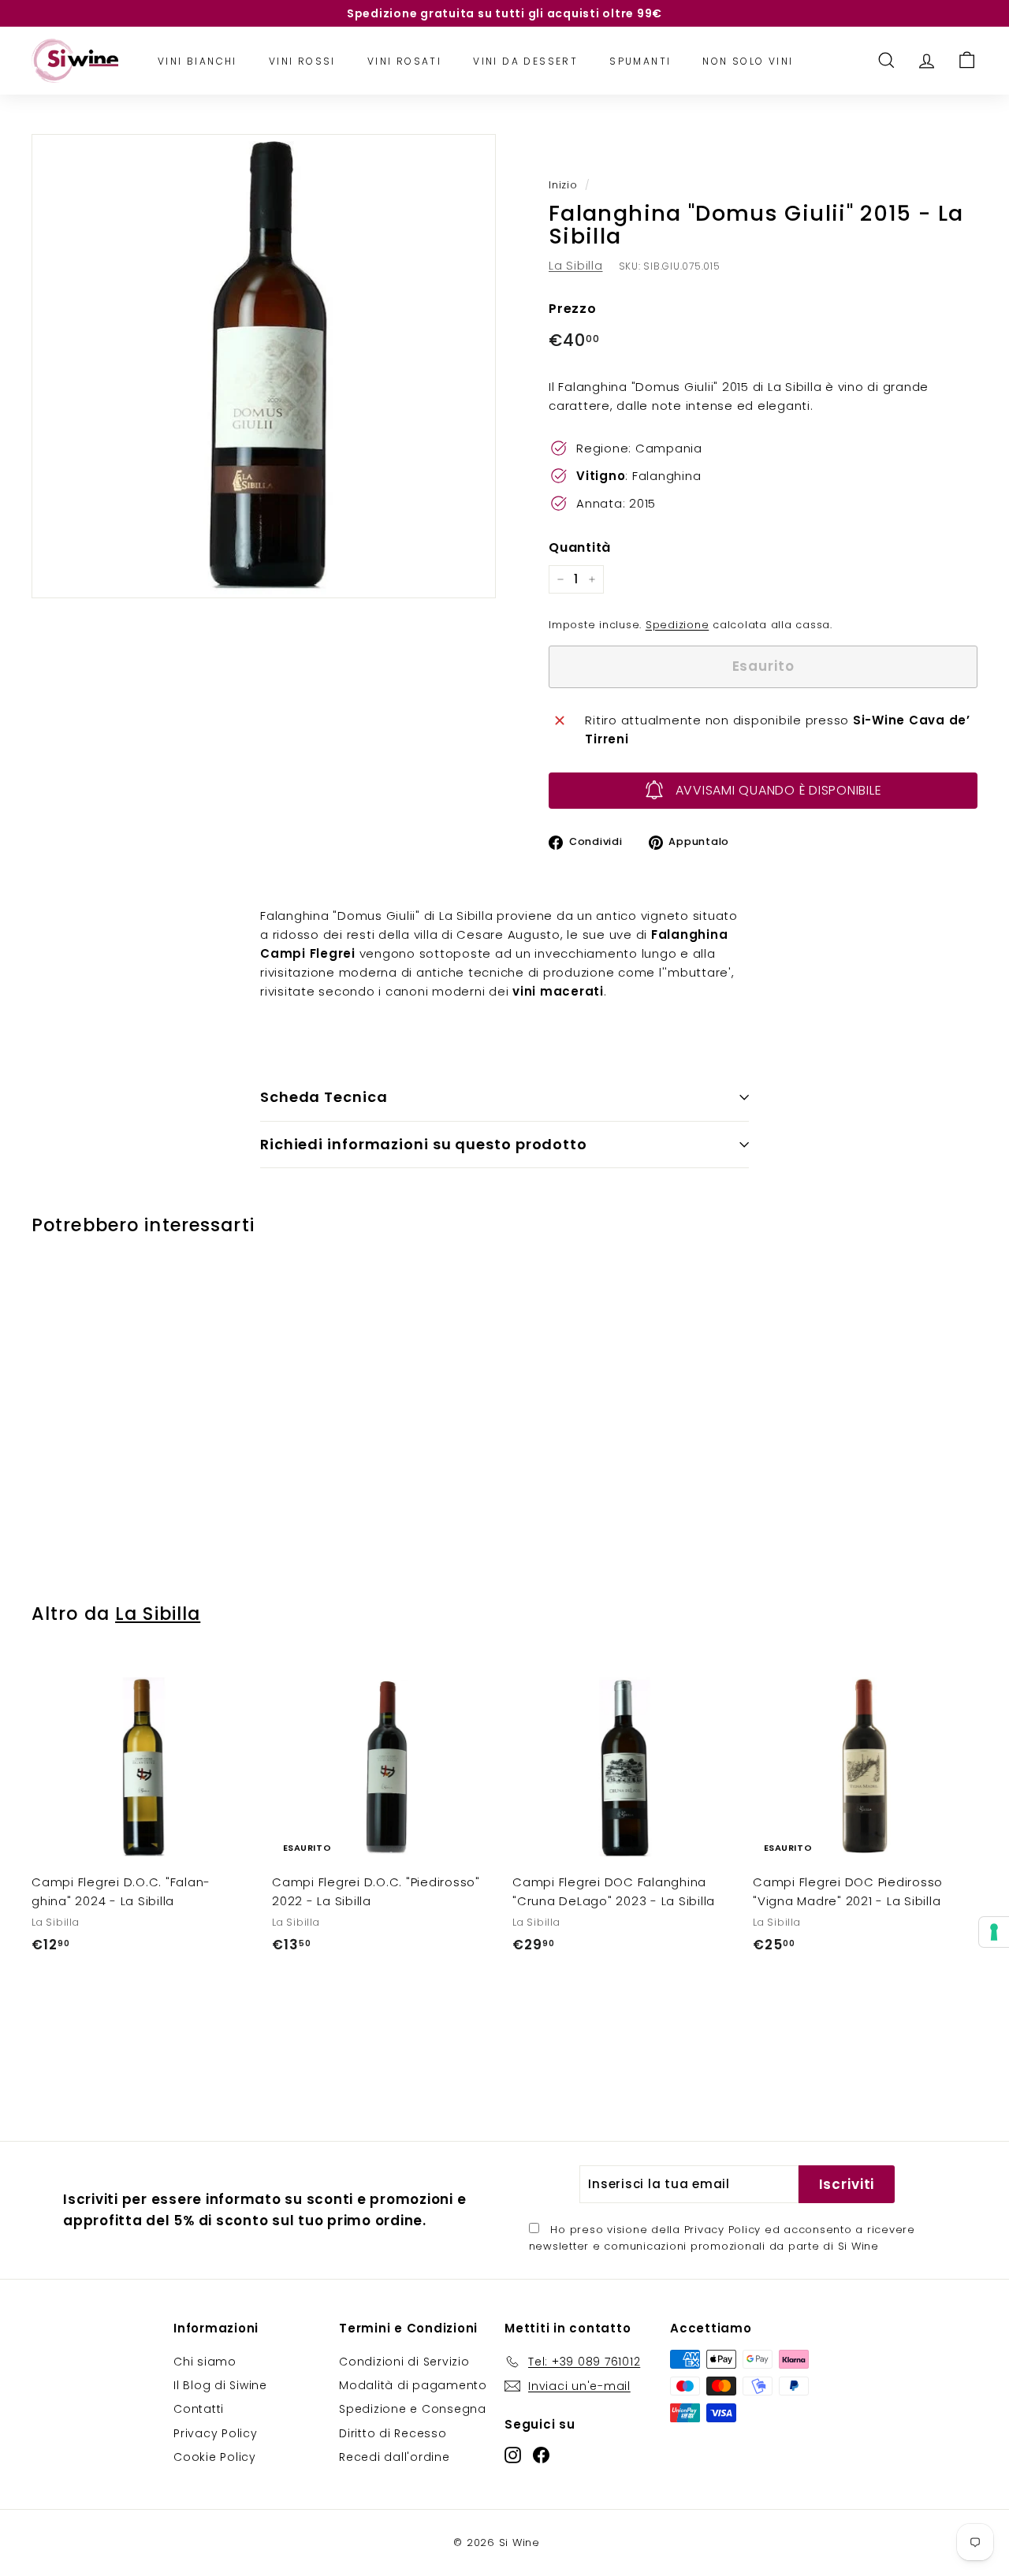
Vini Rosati (404, 60)
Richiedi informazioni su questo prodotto (424, 1144)
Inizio (563, 185)
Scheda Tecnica (324, 1097)
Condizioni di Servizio (404, 2362)
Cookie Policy (215, 2457)
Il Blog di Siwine (220, 2385)
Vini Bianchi (197, 60)
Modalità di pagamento (413, 2385)
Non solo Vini (748, 60)
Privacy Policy (723, 2230)
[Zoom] (264, 366)
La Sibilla (576, 265)
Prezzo (573, 309)
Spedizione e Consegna (413, 2409)
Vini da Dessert (525, 60)
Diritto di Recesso (393, 2433)
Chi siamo (205, 2362)
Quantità (580, 547)
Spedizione (678, 625)
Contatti (199, 2409)
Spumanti (640, 60)
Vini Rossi (302, 60)
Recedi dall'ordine (395, 2457)
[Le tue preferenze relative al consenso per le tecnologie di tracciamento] (994, 1932)
